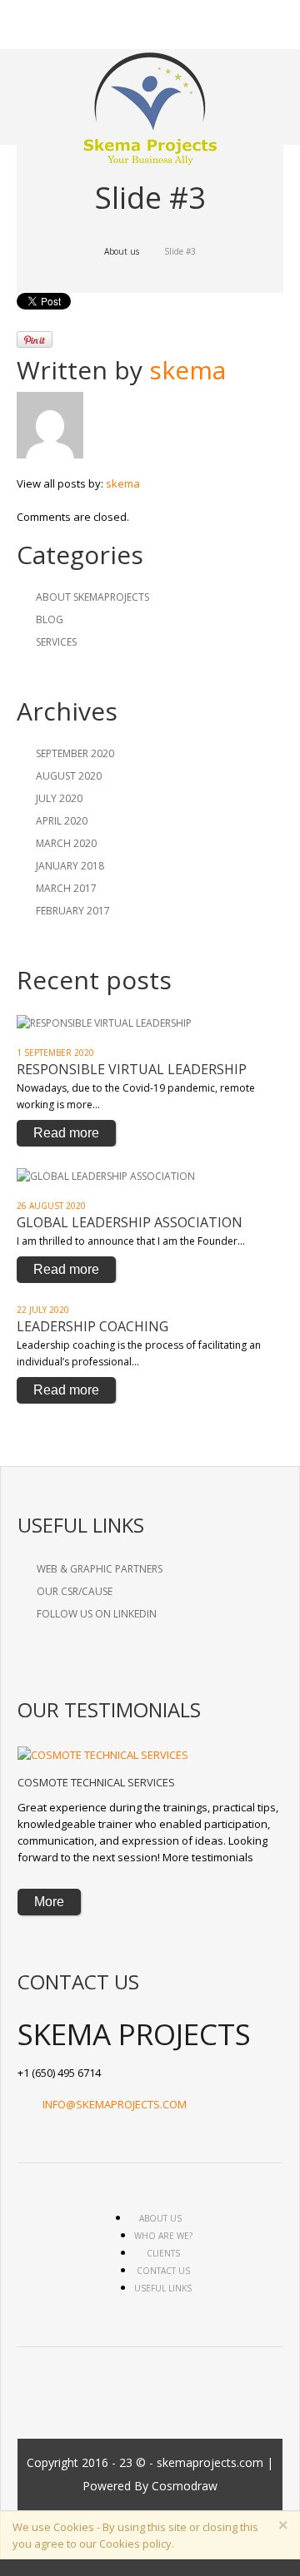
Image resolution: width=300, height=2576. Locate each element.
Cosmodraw (185, 2486)
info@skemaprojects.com (115, 2104)
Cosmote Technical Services (96, 1782)
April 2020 (62, 821)
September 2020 (75, 753)
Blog (50, 619)
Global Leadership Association (130, 1222)
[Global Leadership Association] (106, 1175)
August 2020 (69, 776)
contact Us (163, 2271)
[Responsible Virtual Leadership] (104, 1022)
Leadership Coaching (92, 1326)
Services (56, 642)
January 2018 (70, 866)
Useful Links (163, 2288)
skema (187, 370)
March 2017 (66, 888)
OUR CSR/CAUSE (75, 1591)
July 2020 (59, 798)
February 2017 (73, 911)
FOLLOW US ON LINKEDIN (97, 1614)
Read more (66, 1133)
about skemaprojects (92, 597)
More (49, 1902)
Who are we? (163, 2236)
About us (122, 251)
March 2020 (66, 843)
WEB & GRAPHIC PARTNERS (100, 1569)
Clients (163, 2253)
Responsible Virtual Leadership (132, 1069)
